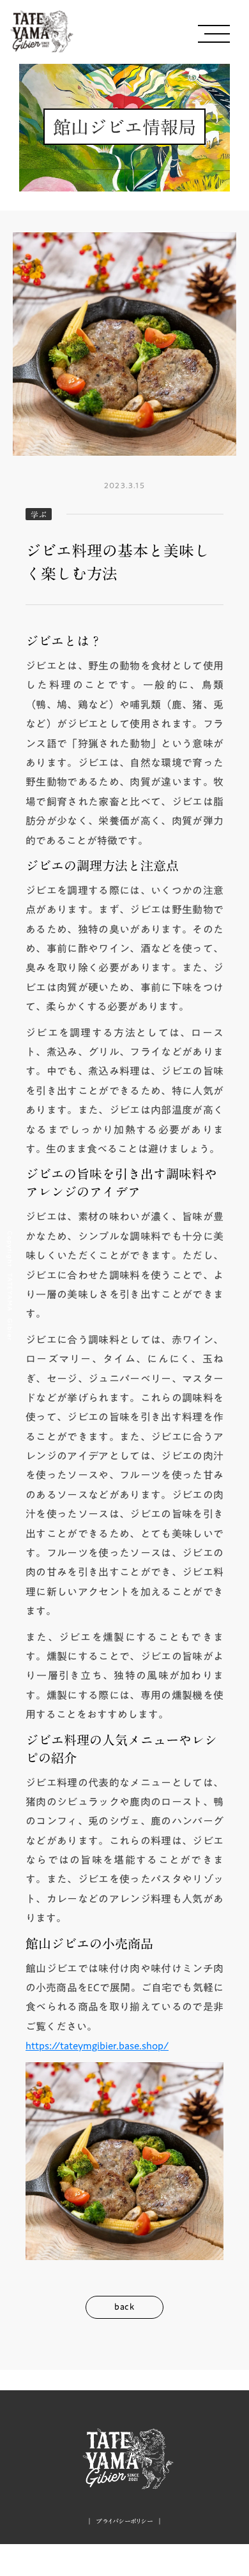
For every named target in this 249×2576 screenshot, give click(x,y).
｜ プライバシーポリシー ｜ (125, 2521)
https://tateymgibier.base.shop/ (97, 2046)
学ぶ (39, 514)
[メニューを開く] (214, 34)
